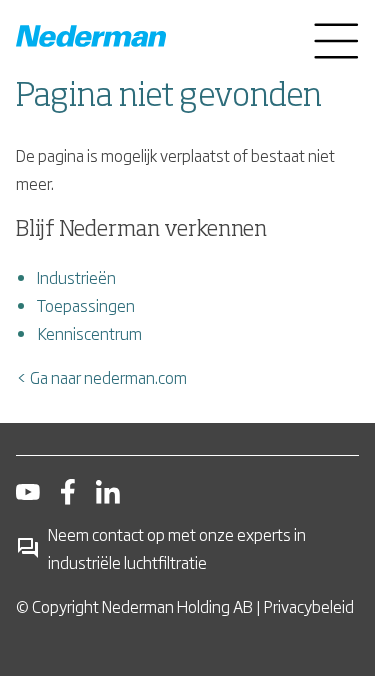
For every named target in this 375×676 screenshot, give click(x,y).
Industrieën (76, 277)
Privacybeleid (309, 606)
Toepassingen (86, 305)
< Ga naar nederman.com (101, 377)
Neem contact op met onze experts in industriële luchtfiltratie (177, 548)
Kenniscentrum (89, 333)
